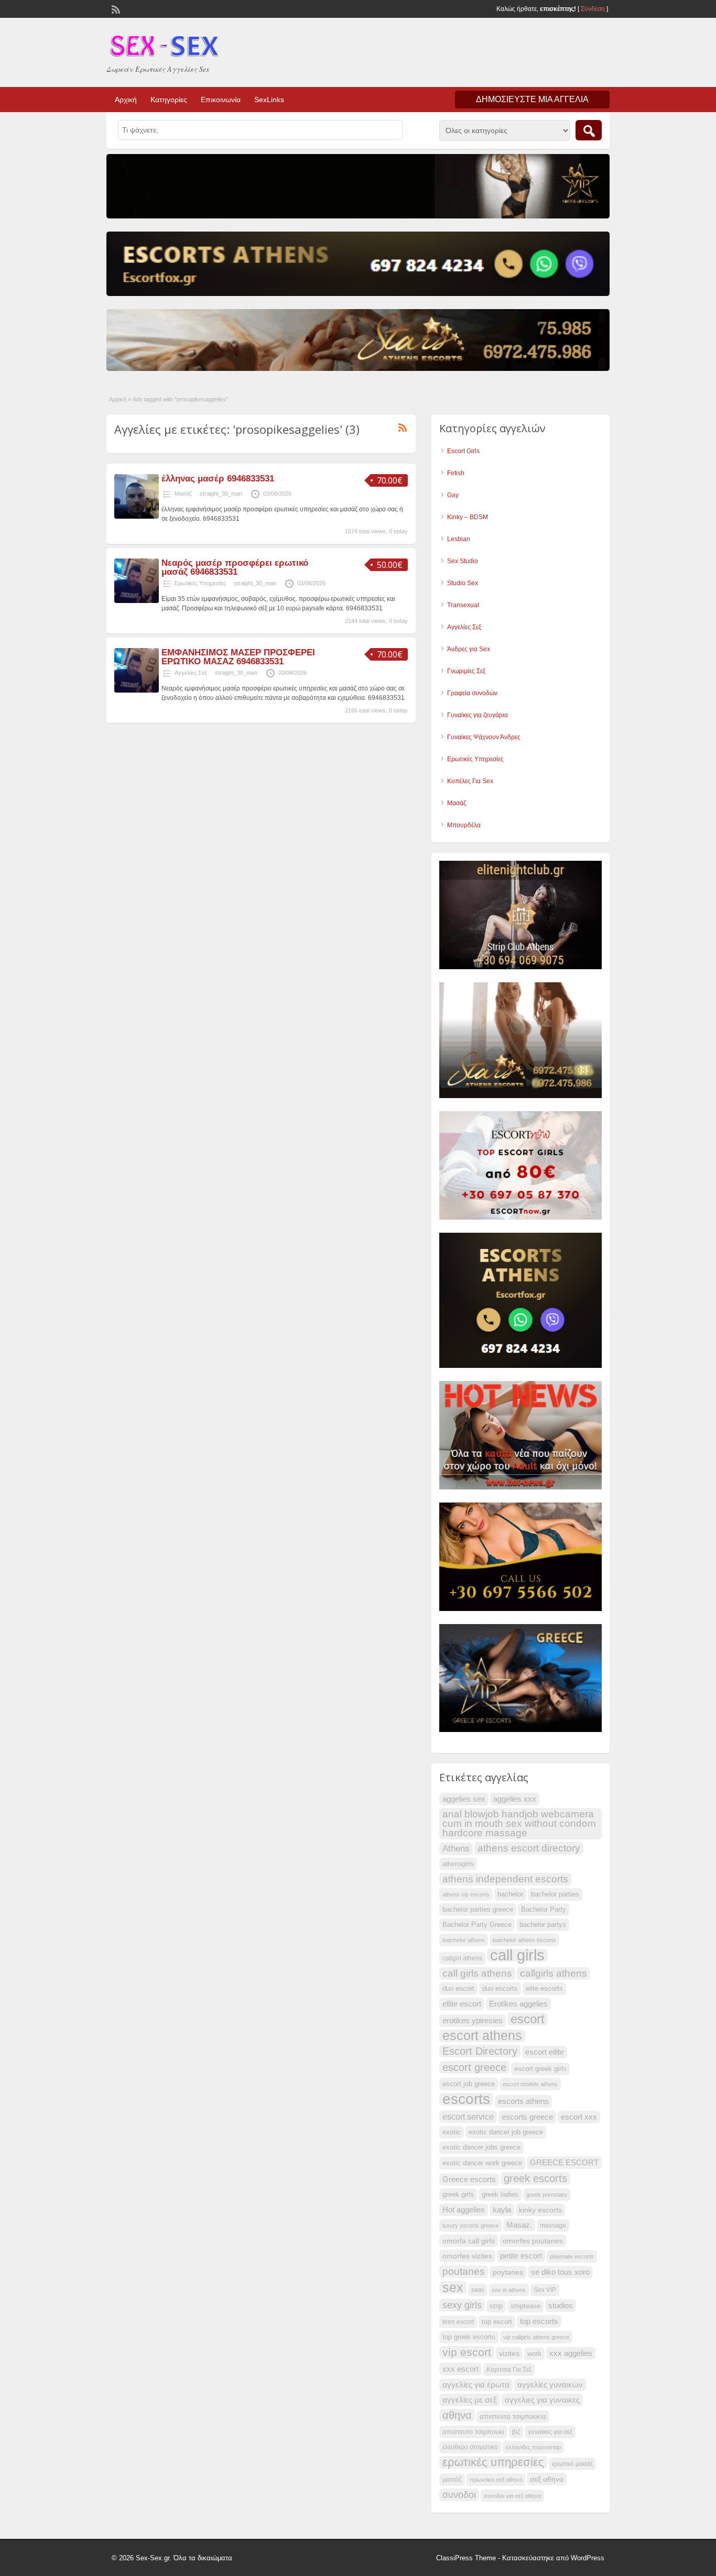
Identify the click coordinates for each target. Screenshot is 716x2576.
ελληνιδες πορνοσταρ (533, 2447)
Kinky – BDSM (468, 517)
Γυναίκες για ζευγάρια (478, 715)
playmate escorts (572, 2256)
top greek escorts (469, 2337)
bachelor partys (543, 1925)
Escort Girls (463, 451)
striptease (525, 2306)
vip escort (467, 2352)
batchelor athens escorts (524, 1940)
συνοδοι (459, 2495)
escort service (468, 2117)
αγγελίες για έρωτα (476, 2385)
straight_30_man (221, 494)
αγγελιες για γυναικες (542, 2400)
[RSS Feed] (115, 8)
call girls (517, 1955)
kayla (502, 2210)
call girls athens (477, 1973)
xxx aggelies (571, 2353)
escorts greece (527, 2117)
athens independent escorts (505, 1879)
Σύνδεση (593, 9)
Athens (456, 1849)
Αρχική (126, 100)
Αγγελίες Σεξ (191, 673)
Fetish (456, 473)
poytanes (508, 2272)
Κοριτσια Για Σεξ (509, 2370)
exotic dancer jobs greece (481, 2147)
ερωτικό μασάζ (572, 2464)
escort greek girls (540, 2069)
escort (528, 2019)
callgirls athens (554, 1973)
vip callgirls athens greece (536, 2337)
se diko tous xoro (560, 2272)
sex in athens (509, 2290)
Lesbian (459, 539)
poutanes (464, 2271)
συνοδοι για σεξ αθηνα (512, 2496)
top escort (497, 2322)
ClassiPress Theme (466, 2558)
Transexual (463, 605)
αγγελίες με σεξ (470, 2400)
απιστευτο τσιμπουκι (473, 2432)
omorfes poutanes (533, 2241)
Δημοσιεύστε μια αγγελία (532, 99)
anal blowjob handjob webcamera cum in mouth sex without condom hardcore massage (519, 1823)
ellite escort (462, 2004)
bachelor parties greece (478, 1910)
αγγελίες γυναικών (550, 2385)
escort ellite (545, 2052)
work (534, 2354)
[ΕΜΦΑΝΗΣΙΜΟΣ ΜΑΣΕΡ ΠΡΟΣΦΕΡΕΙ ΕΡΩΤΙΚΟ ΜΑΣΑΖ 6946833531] (137, 690)
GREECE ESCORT (564, 2163)
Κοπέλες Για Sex (470, 781)
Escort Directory (480, 2051)
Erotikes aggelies (518, 2004)
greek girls (458, 2195)
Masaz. (519, 2225)
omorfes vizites (467, 2256)
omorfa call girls (469, 2241)
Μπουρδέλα (464, 825)
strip (496, 2306)
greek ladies (500, 2195)
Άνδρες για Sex (469, 649)
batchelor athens (464, 1940)
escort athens (482, 2036)
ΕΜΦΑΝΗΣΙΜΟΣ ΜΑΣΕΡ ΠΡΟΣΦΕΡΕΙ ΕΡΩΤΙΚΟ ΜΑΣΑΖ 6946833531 (238, 657)
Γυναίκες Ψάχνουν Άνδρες (484, 737)
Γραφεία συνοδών (472, 693)
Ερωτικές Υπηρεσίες (200, 583)
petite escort (521, 2256)
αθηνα (457, 2415)
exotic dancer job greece (506, 2132)
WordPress (588, 2558)
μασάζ (452, 2480)
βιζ (516, 2432)
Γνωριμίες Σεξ (466, 671)
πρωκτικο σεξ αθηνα (496, 2480)
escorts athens (523, 2101)
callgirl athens (462, 1958)
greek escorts (535, 2178)
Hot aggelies (464, 2210)
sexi (478, 2290)
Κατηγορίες (169, 100)
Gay (453, 495)
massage (553, 2226)
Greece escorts (469, 2179)
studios (561, 2306)
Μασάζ (183, 494)
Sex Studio (463, 561)
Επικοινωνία (221, 100)
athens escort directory (529, 1848)
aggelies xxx (515, 1799)
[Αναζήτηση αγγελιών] (589, 130)
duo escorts (500, 1989)
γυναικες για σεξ (550, 2432)
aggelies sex (464, 1799)
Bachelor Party (544, 1910)
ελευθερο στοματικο (470, 2447)
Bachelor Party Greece (477, 1925)
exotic (452, 2132)
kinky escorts (540, 2210)
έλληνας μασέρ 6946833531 (218, 479)
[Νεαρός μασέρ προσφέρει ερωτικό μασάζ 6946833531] (137, 601)
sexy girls (462, 2305)
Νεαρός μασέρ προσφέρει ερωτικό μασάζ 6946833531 (235, 567)
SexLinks (269, 100)
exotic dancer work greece (482, 2163)
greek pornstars (547, 2195)
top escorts (539, 2321)
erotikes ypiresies (473, 2021)
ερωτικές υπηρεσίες (493, 2462)
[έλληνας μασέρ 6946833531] (137, 517)
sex (453, 2287)
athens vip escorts (466, 1894)
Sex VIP (545, 2290)
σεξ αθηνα (547, 2479)
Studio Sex (463, 583)
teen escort (458, 2322)
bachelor (510, 1894)
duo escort (458, 1989)
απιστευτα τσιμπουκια (513, 2417)
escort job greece (469, 2084)
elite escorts (544, 1989)
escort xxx (579, 2117)
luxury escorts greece (470, 2226)
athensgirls (458, 1864)
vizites (509, 2353)
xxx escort (460, 2369)
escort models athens (530, 2084)
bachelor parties (555, 1894)
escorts (466, 2099)
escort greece (474, 2067)
